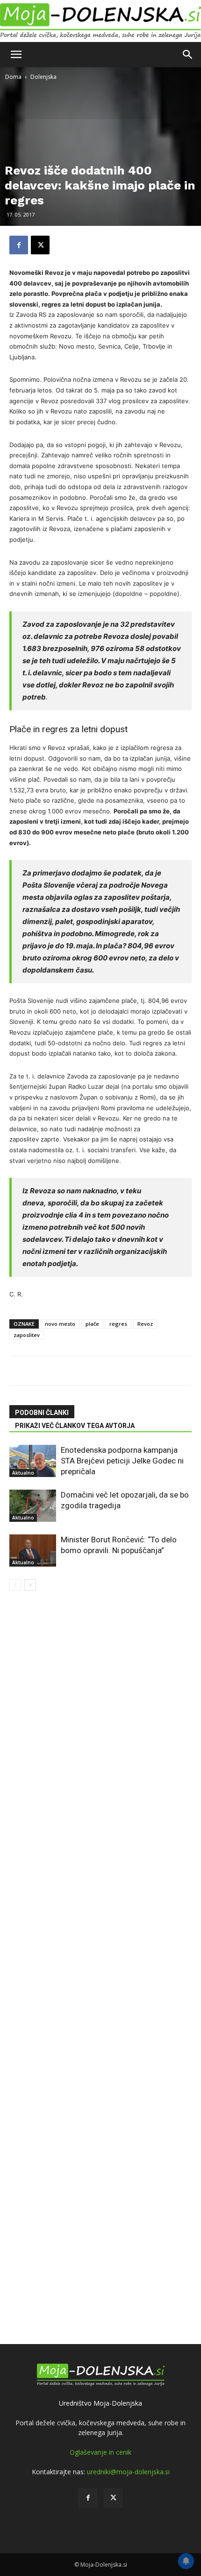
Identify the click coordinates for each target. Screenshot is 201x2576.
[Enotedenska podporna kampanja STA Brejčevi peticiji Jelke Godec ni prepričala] (33, 1461)
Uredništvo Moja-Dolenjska (100, 2403)
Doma (13, 77)
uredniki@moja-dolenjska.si (128, 2472)
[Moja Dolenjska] (100, 21)
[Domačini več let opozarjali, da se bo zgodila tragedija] (33, 1506)
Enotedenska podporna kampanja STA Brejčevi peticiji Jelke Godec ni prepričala (122, 1461)
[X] (40, 245)
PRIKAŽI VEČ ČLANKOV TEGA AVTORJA (75, 1426)
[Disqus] (100, 1951)
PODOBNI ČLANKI (42, 1413)
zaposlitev (27, 1335)
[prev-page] (15, 1585)
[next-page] (30, 1585)
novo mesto (60, 1324)
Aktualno (23, 1473)
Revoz (145, 1324)
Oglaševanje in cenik (100, 2452)
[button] (16, 55)
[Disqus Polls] (100, 1708)
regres (118, 1324)
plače (92, 1324)
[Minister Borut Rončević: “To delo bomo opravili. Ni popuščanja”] (33, 1550)
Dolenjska (43, 77)
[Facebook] (19, 245)
